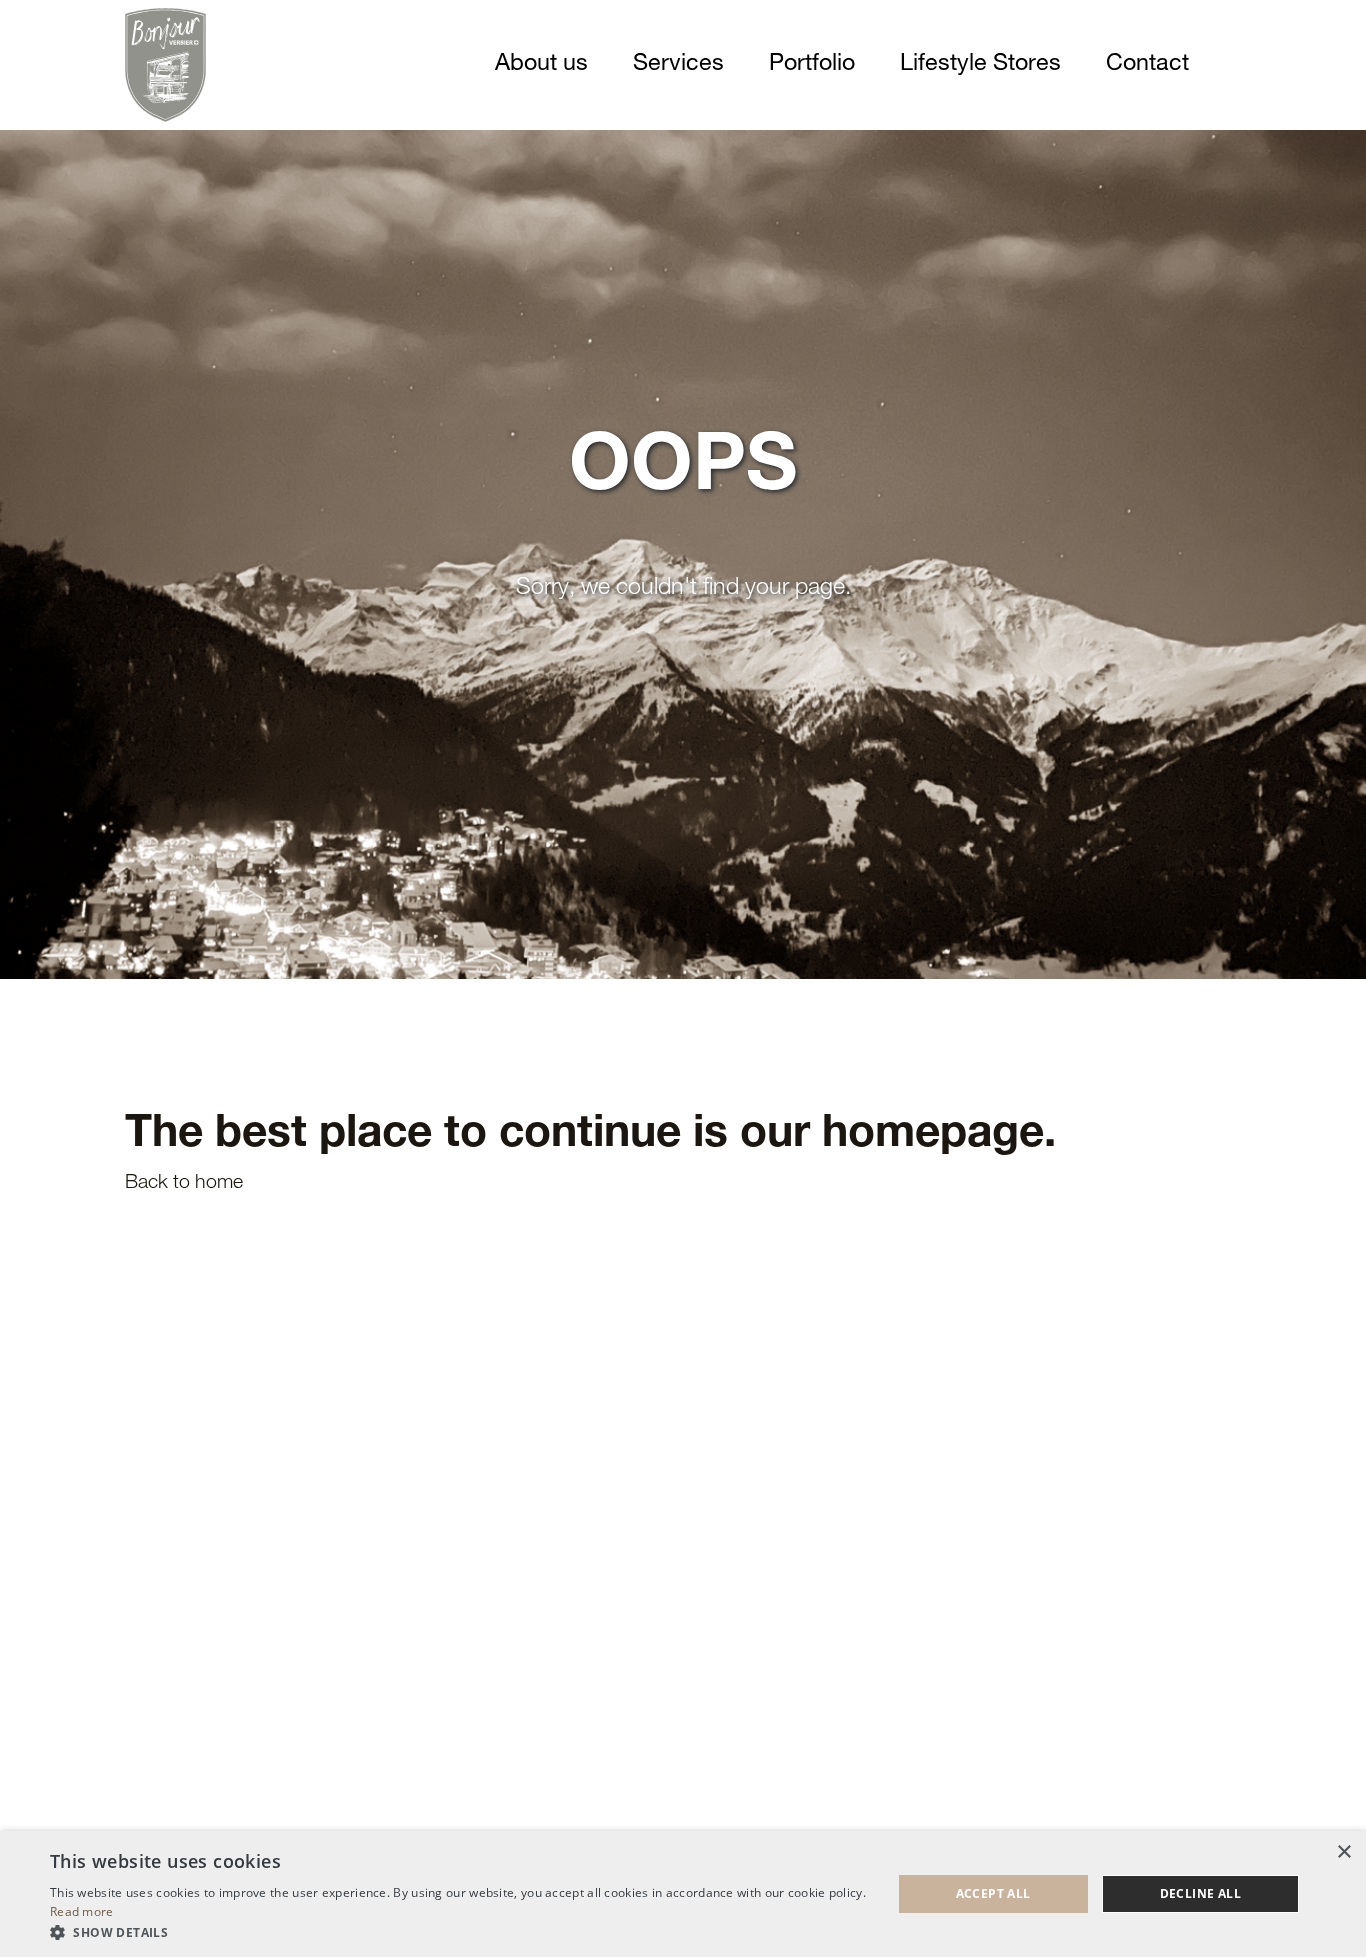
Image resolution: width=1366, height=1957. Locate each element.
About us (541, 65)
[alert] (683, 1894)
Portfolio (812, 65)
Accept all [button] (993, 1893)
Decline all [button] (1200, 1893)
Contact (1147, 65)
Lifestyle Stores (980, 65)
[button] (458, 1932)
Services (678, 65)
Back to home (184, 1184)
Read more (82, 1911)
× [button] (1343, 1852)
